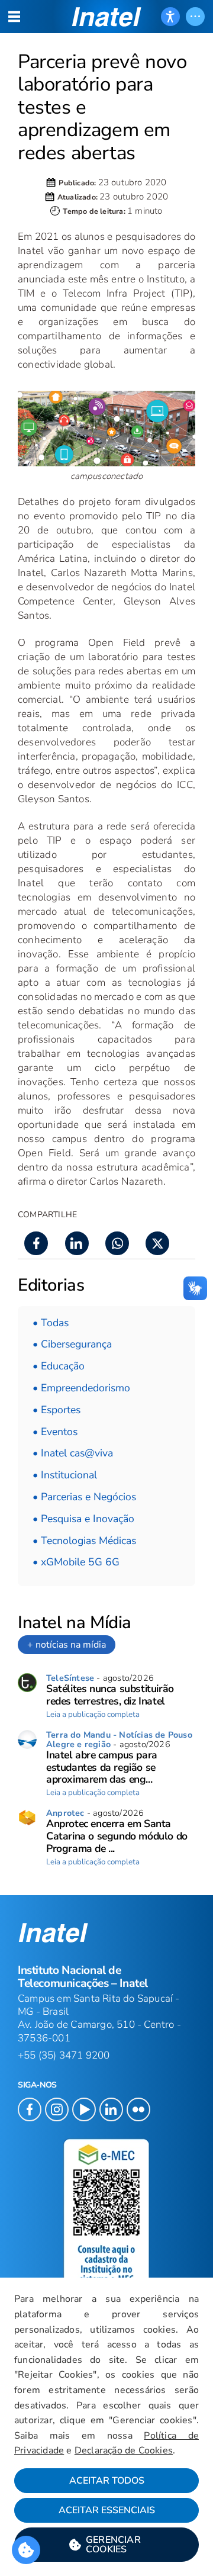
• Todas (51, 1323)
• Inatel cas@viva (73, 1453)
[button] (106, 2545)
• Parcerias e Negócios (84, 1497)
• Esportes (57, 1410)
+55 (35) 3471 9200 (64, 2055)
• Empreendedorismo (81, 1388)
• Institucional (65, 1475)
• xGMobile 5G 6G (76, 1562)
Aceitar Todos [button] (107, 2481)
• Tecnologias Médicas (84, 1541)
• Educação (59, 1366)
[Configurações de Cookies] (26, 2550)
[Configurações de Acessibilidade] (170, 17)
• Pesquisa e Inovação (83, 1519)
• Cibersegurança (72, 1344)
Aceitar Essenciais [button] (107, 2510)
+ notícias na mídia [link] (67, 1645)
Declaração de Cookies (124, 2450)
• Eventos (55, 1432)
